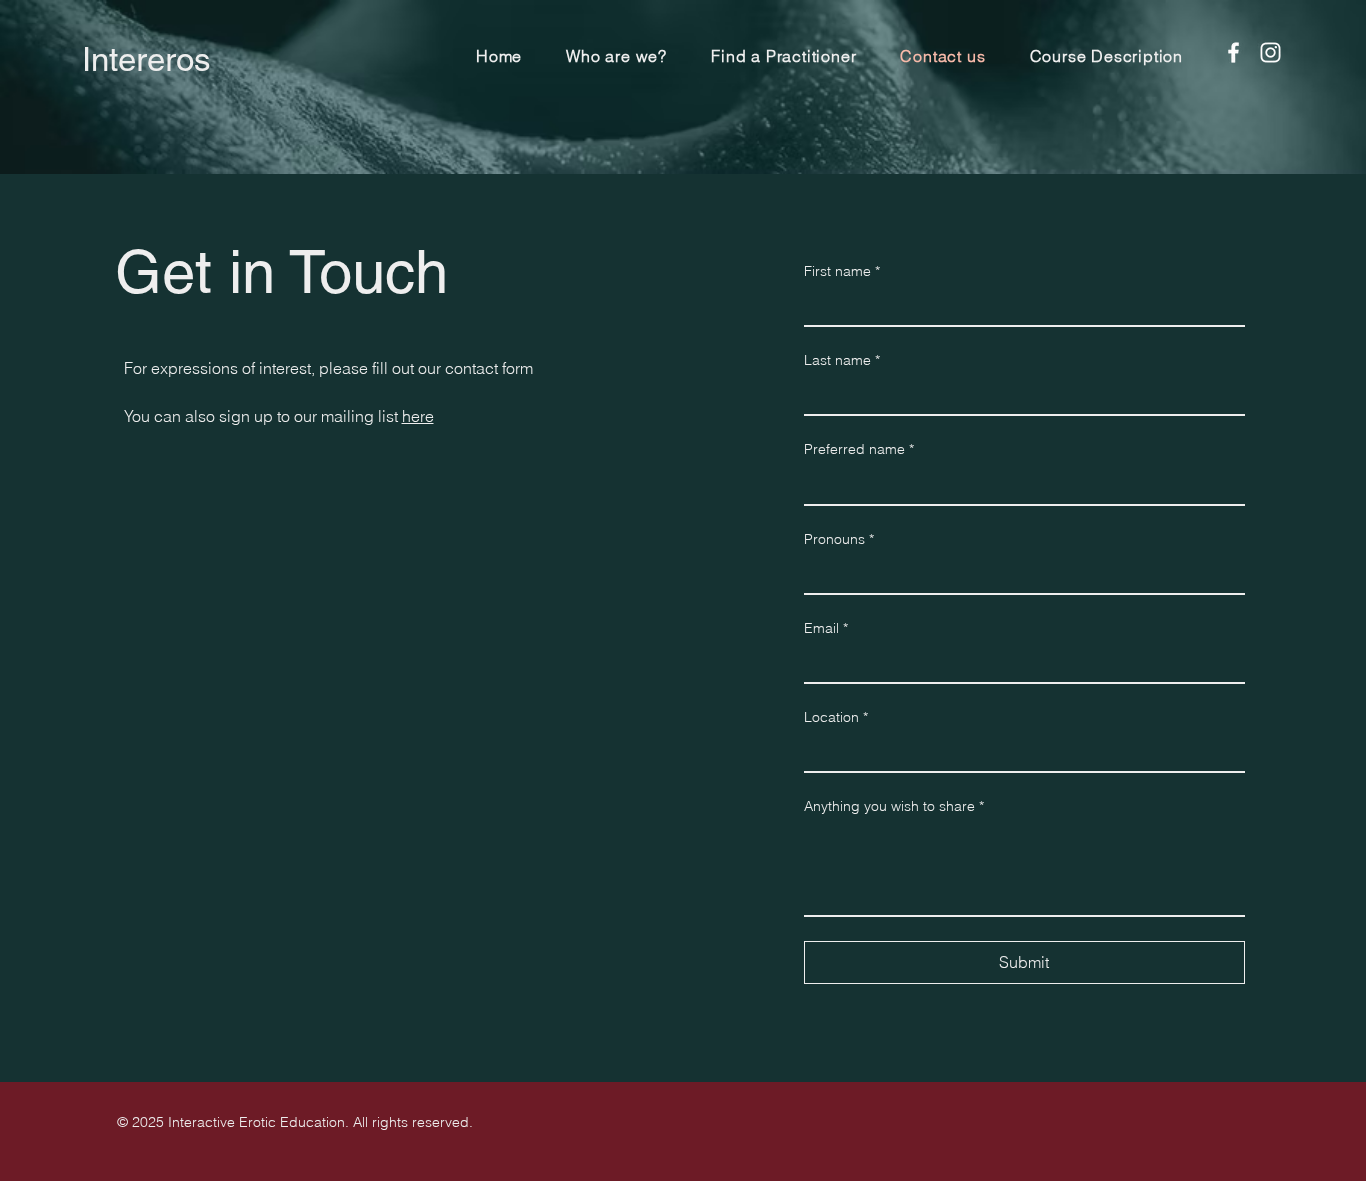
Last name (842, 360)
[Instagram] (1270, 52)
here (418, 416)
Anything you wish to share (894, 806)
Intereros (146, 59)
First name (842, 271)
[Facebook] (1233, 52)
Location (836, 717)
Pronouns (839, 539)
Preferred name (859, 449)
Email (826, 628)
